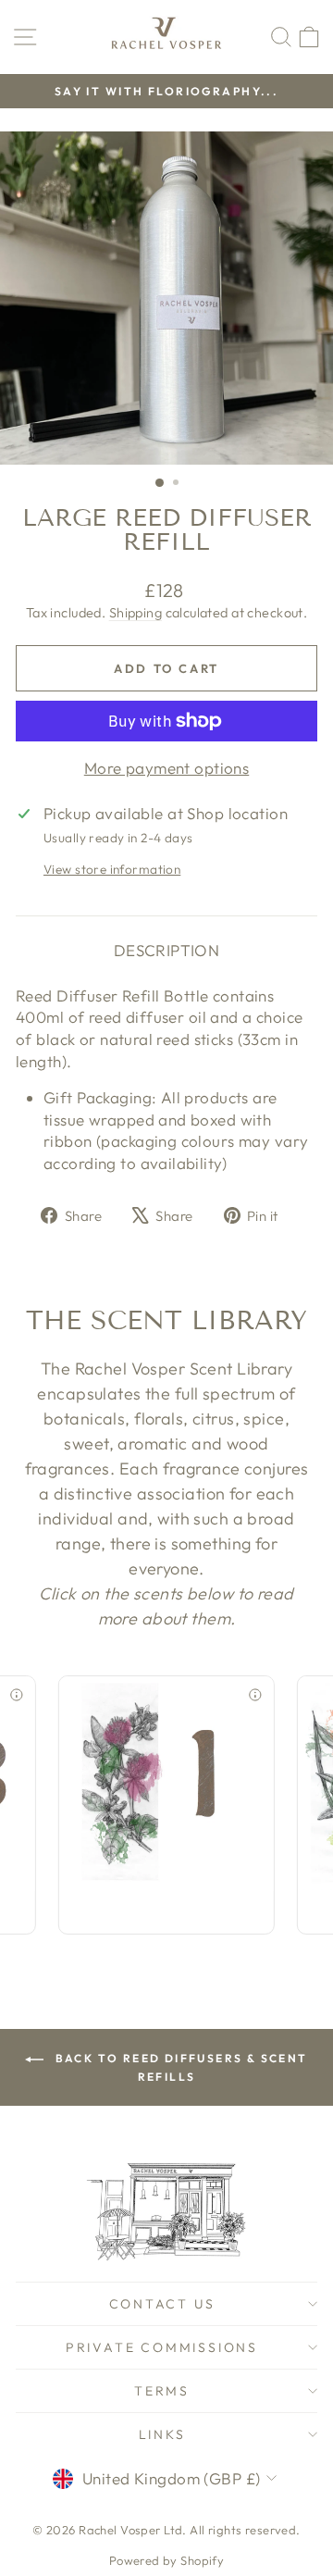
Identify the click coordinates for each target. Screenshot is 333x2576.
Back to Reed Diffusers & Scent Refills (179, 2067)
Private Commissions (162, 2347)
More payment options (167, 768)
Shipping (136, 613)
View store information (112, 869)
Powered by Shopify (167, 2560)
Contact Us (162, 2304)
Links (162, 2434)
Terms (162, 2391)
